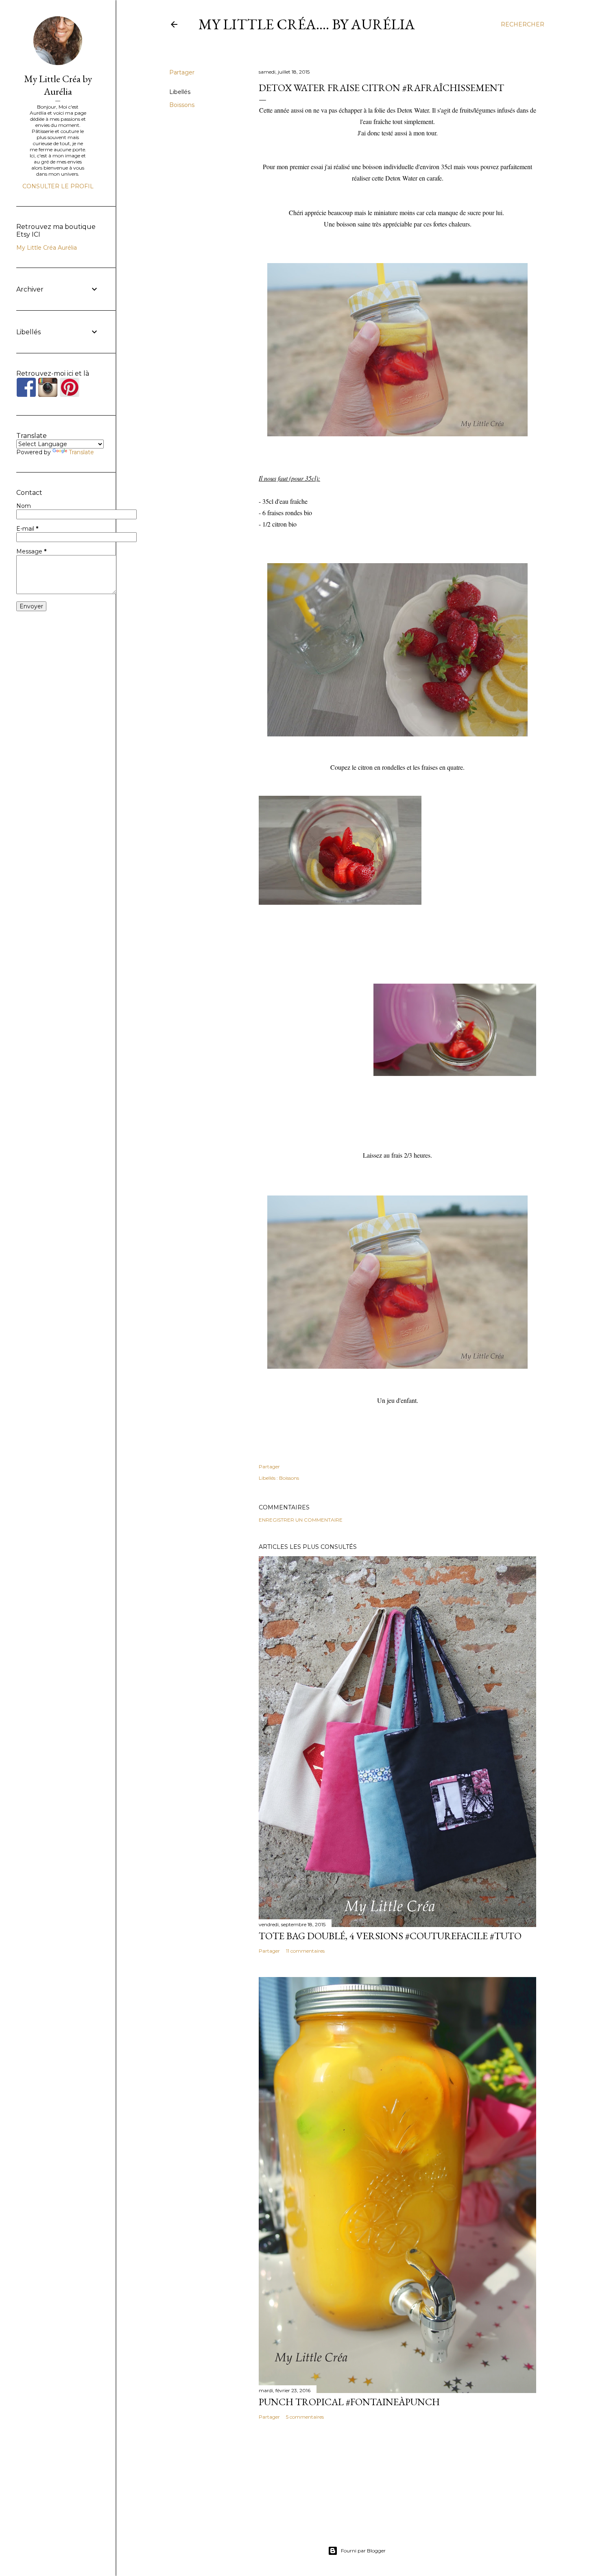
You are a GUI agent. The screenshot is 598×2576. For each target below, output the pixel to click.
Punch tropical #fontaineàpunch (349, 2402)
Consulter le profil (58, 186)
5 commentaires (305, 2417)
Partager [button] (182, 72)
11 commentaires (305, 1951)
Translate (81, 452)
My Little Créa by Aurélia (58, 85)
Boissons (182, 105)
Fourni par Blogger (363, 2551)
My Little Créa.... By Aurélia (307, 24)
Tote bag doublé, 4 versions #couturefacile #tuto (390, 1936)
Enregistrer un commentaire (301, 1520)
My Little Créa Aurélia (47, 248)
